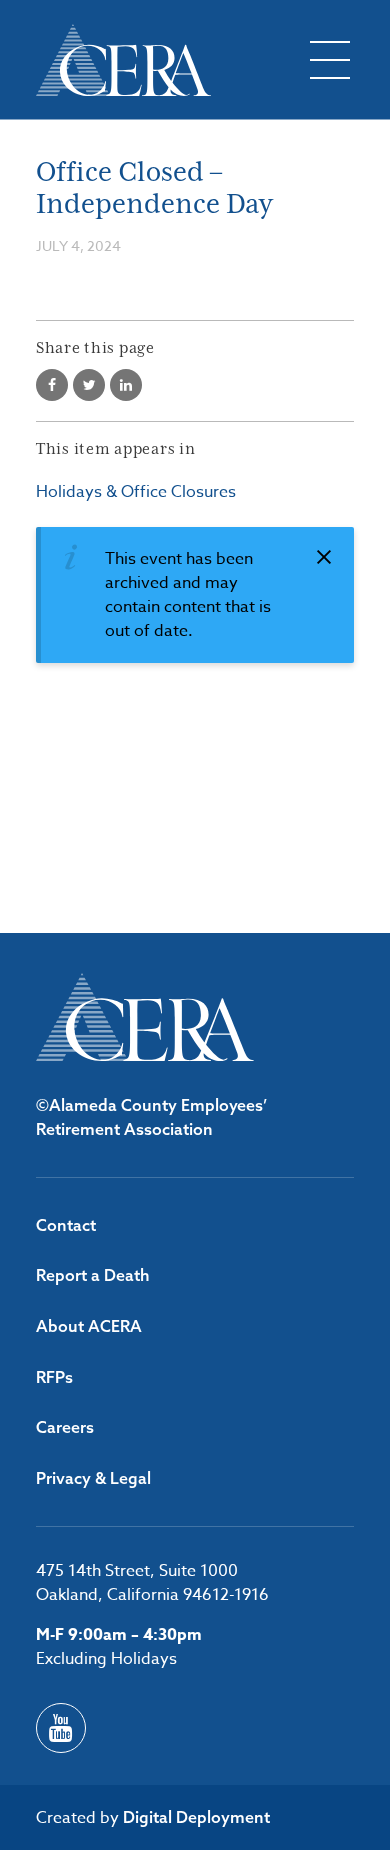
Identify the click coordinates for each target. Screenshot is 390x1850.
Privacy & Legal (93, 1478)
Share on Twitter (89, 385)
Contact (66, 1225)
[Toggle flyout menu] (330, 60)
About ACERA (89, 1326)
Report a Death (93, 1275)
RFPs (54, 1377)
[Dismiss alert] (324, 557)
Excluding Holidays (106, 1659)
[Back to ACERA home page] (123, 60)
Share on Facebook (52, 385)
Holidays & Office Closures (136, 492)
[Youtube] (61, 1728)
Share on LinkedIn (126, 385)
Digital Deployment (196, 1817)
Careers (65, 1427)
